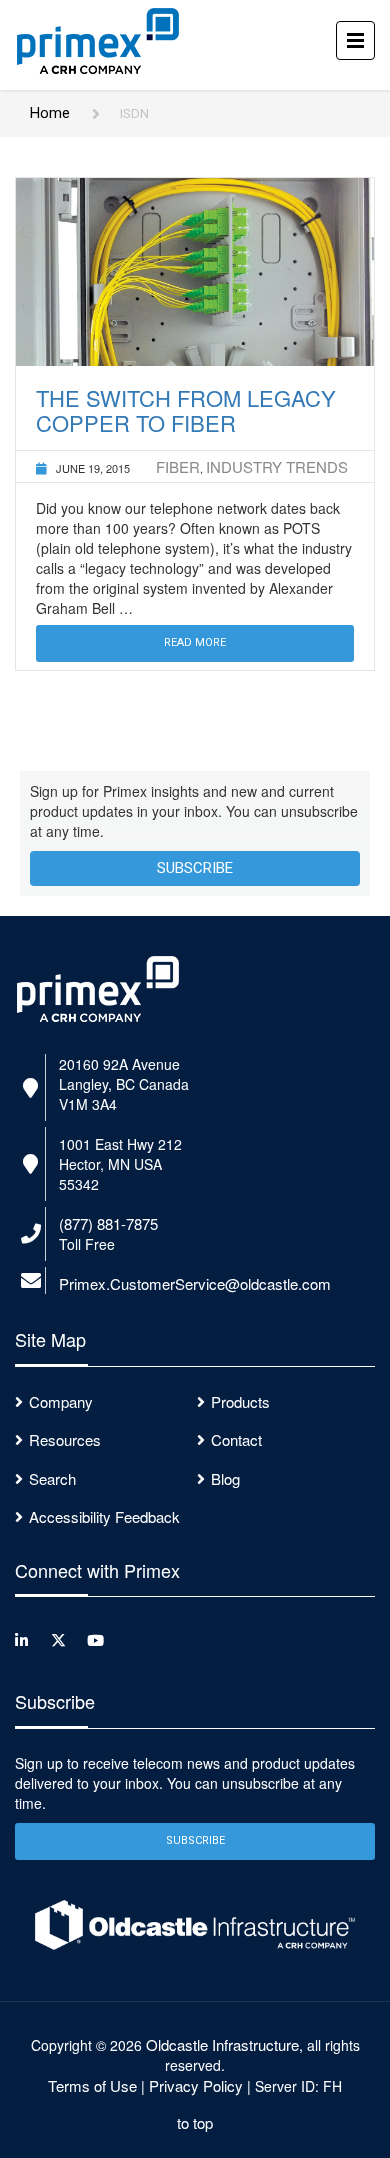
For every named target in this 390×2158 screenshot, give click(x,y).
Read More (195, 642)
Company (61, 1401)
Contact (236, 1439)
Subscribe (195, 868)
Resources (65, 1439)
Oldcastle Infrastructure (222, 2044)
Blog (225, 1478)
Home (50, 113)
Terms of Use (92, 2085)
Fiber (178, 466)
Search (52, 1478)
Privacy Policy (196, 2085)
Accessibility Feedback (104, 1516)
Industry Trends (277, 466)
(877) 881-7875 (108, 1223)
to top (195, 2122)
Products (240, 1401)
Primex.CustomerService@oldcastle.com (195, 1283)
